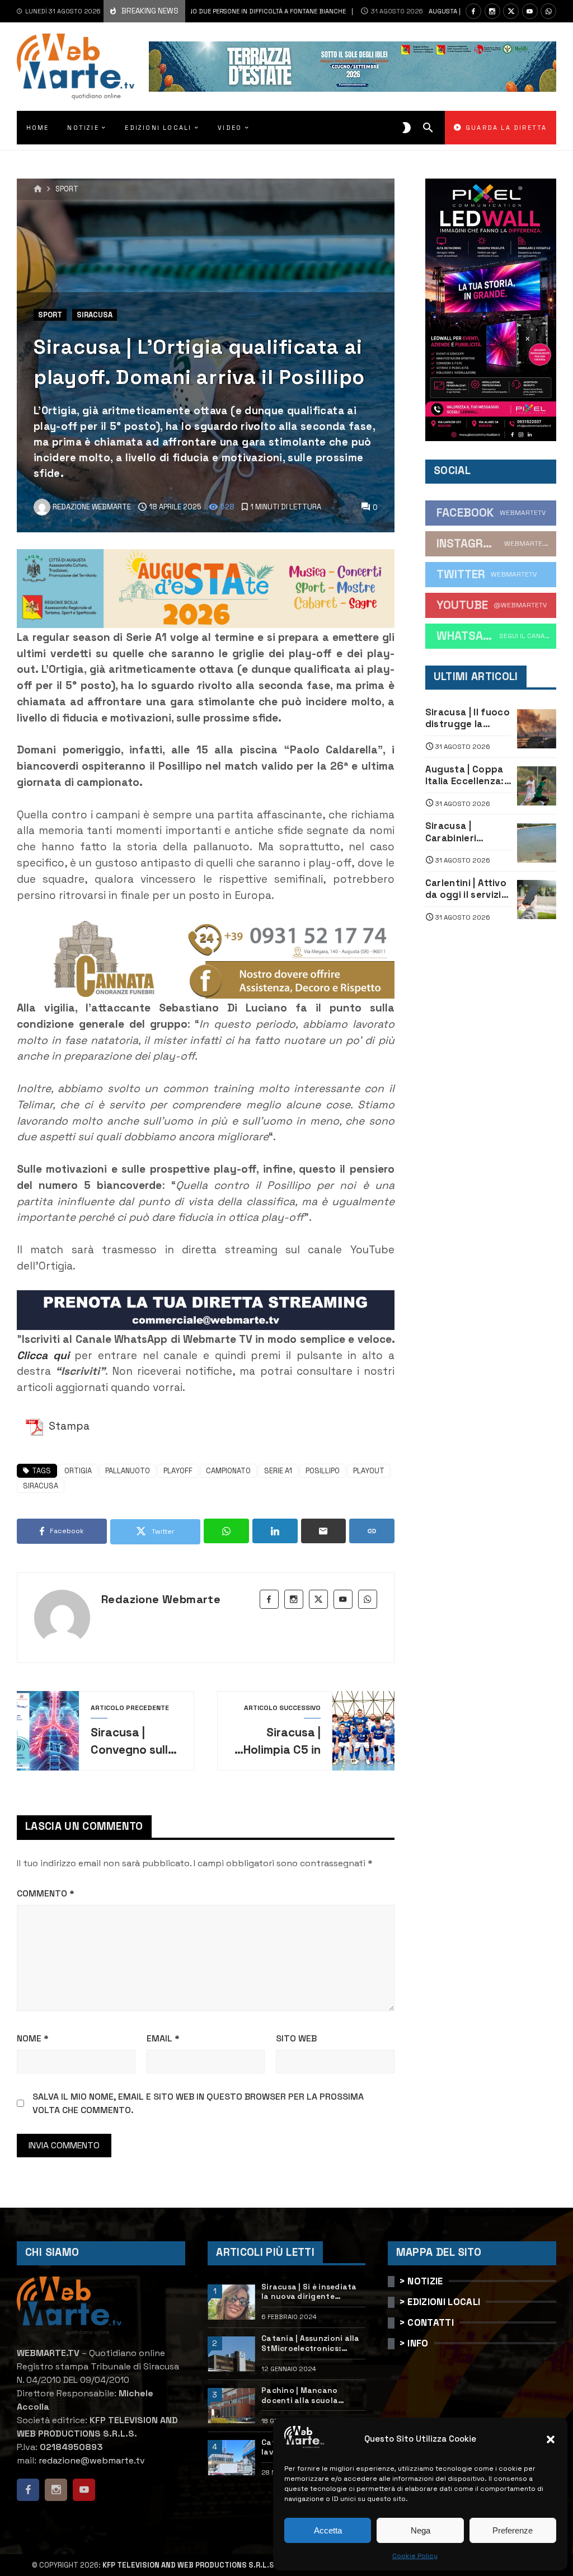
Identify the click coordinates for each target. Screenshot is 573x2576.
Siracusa (95, 315)
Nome (33, 2038)
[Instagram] (492, 11)
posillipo (323, 1471)
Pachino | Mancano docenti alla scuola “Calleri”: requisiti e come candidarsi (312, 2395)
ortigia (78, 1471)
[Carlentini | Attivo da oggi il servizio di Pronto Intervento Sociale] (537, 900)
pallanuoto (128, 1471)
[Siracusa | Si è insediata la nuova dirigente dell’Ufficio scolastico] (231, 2302)
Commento (46, 1893)
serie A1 (278, 1471)
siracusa (41, 1486)
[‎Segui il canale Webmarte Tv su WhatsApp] (548, 11)
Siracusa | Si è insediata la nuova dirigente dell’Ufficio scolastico (309, 2292)
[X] (511, 11)
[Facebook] (473, 11)
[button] (551, 2439)
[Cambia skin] (407, 128)
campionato (228, 1471)
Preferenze (513, 2530)
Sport (67, 189)
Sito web (296, 2038)
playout (369, 1471)
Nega (421, 2530)
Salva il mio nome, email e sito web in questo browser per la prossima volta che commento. (198, 2103)
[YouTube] (530, 11)
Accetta (328, 2530)
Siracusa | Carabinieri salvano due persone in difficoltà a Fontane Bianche (465, 832)
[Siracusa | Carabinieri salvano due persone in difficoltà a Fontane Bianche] (537, 843)
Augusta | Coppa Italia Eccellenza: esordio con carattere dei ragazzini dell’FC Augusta (465, 776)
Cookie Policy (415, 2556)
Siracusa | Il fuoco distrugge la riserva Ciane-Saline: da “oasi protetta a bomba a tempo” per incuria (468, 718)
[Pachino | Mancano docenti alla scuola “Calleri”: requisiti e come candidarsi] (231, 2406)
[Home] (38, 189)
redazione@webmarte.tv (92, 2460)
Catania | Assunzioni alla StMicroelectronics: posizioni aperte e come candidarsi (311, 2343)
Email (163, 2038)
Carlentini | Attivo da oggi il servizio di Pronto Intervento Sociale (466, 889)
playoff (178, 1471)
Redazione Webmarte (161, 1599)
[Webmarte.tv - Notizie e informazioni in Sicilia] (76, 67)
